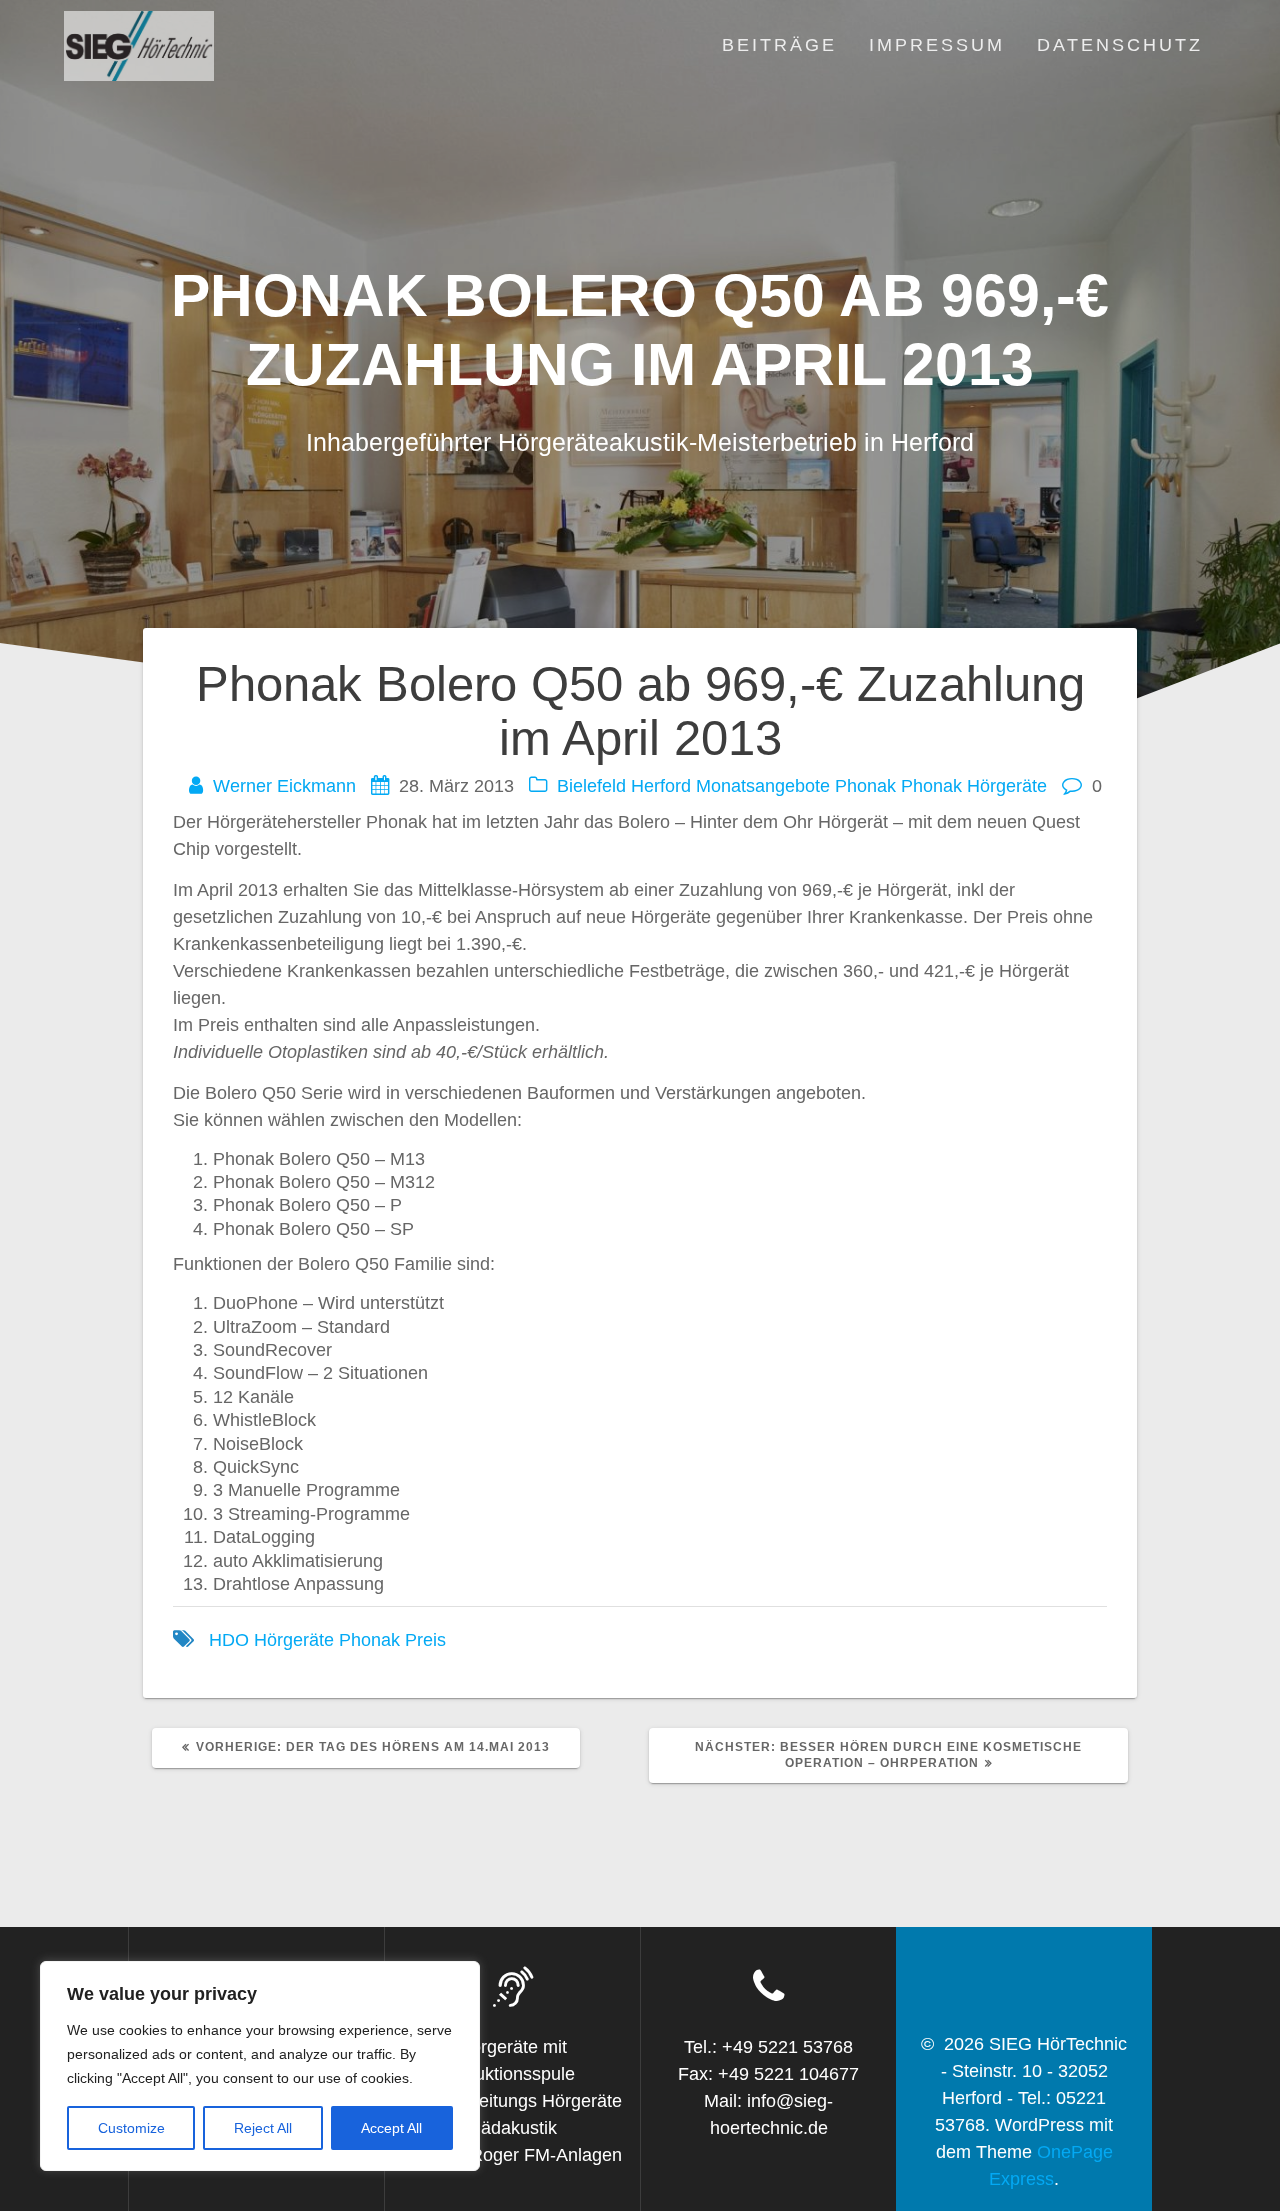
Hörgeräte (294, 1640)
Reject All (263, 2128)
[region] (260, 2066)
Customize (131, 2128)
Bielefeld (591, 786)
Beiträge (779, 45)
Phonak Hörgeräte (974, 786)
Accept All (391, 2128)
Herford (661, 786)
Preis (425, 1640)
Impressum (937, 45)
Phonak (865, 786)
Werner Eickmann (284, 786)
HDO (229, 1640)
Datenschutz (1120, 45)
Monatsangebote (763, 786)
